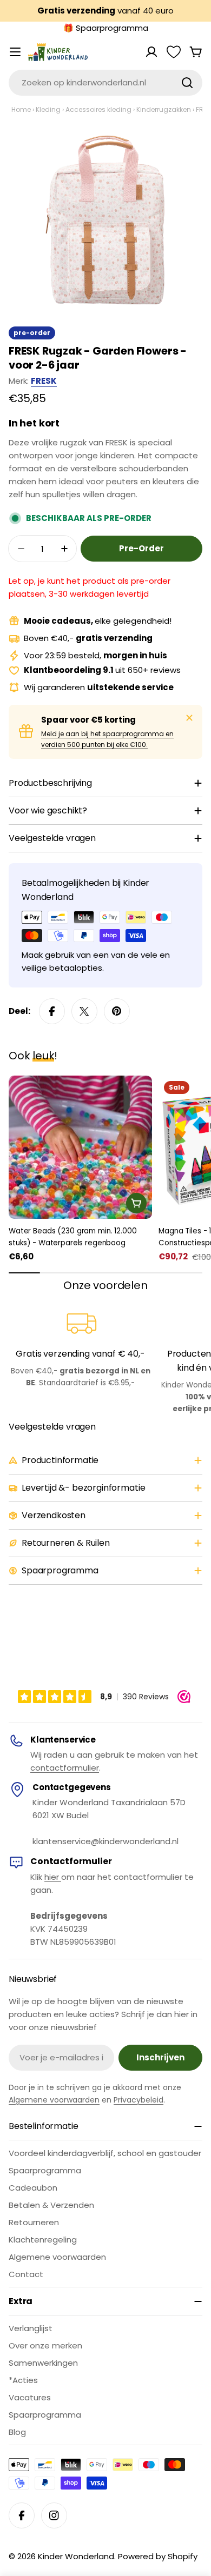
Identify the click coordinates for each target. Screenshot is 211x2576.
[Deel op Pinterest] (117, 1011)
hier (53, 1877)
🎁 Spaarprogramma (106, 28)
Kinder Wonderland (76, 2556)
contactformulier (65, 1768)
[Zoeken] (187, 83)
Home (21, 109)
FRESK (44, 381)
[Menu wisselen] (15, 52)
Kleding (48, 109)
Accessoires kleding (98, 109)
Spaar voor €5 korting (88, 720)
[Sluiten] (189, 718)
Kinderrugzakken (164, 109)
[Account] (151, 52)
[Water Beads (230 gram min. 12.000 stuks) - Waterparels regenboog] (80, 1147)
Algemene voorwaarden (54, 2100)
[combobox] (105, 83)
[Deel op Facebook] (52, 1011)
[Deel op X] (84, 1011)
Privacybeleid (139, 2100)
